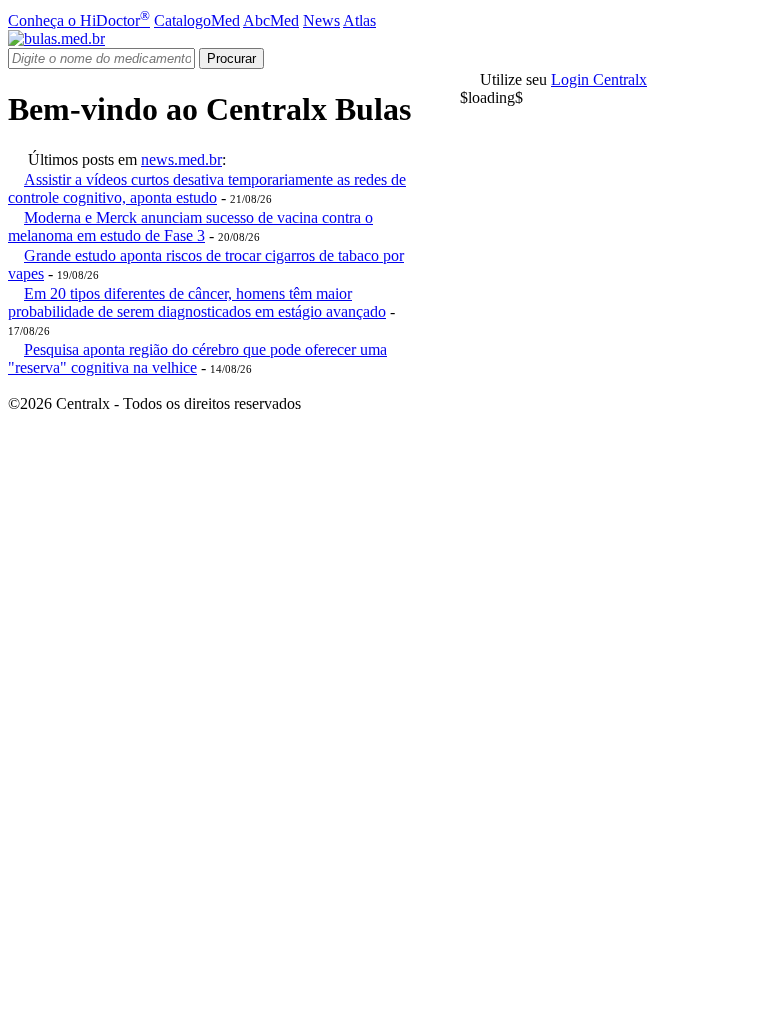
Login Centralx (599, 79)
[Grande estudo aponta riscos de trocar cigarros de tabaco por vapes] (16, 255)
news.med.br (181, 159)
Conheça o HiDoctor (79, 20)
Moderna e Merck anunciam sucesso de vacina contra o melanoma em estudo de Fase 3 (190, 226)
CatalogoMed (197, 20)
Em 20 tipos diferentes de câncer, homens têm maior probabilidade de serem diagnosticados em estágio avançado (197, 302)
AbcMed (271, 20)
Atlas (359, 20)
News (321, 20)
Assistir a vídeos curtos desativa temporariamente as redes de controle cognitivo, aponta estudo (207, 188)
